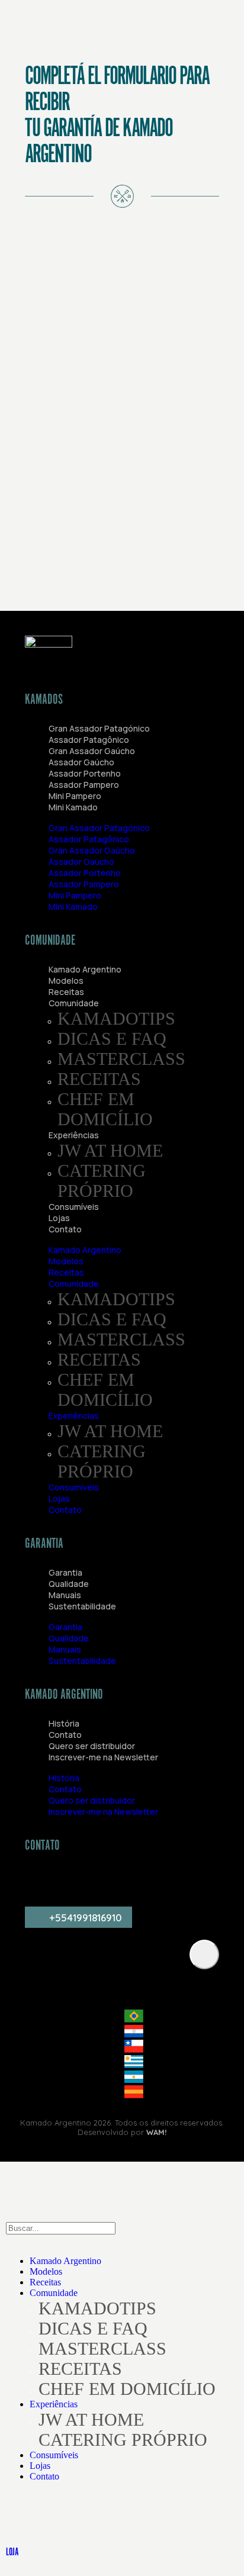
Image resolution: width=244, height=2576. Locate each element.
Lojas (59, 1218)
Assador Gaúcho (81, 762)
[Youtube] (77, 1880)
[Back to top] (204, 1954)
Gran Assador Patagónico (99, 728)
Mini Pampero (75, 796)
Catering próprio (102, 1181)
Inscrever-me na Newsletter (103, 1757)
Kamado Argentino (85, 969)
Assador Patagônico (89, 740)
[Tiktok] (114, 1880)
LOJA (12, 2552)
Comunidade (74, 1003)
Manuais (65, 1595)
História (64, 1723)
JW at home (110, 1150)
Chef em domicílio (105, 1109)
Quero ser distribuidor (92, 1746)
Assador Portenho (85, 773)
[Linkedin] (152, 1880)
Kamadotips (116, 1018)
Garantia (65, 1572)
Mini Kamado (73, 807)
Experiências (74, 1135)
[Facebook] (189, 1880)
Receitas (66, 992)
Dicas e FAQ (112, 1039)
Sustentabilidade (82, 1606)
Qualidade (69, 1584)
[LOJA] (21, 2518)
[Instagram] (40, 1880)
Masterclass (121, 1059)
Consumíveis (74, 1207)
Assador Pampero (84, 785)
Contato (65, 1229)
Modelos (66, 981)
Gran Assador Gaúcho (92, 751)
